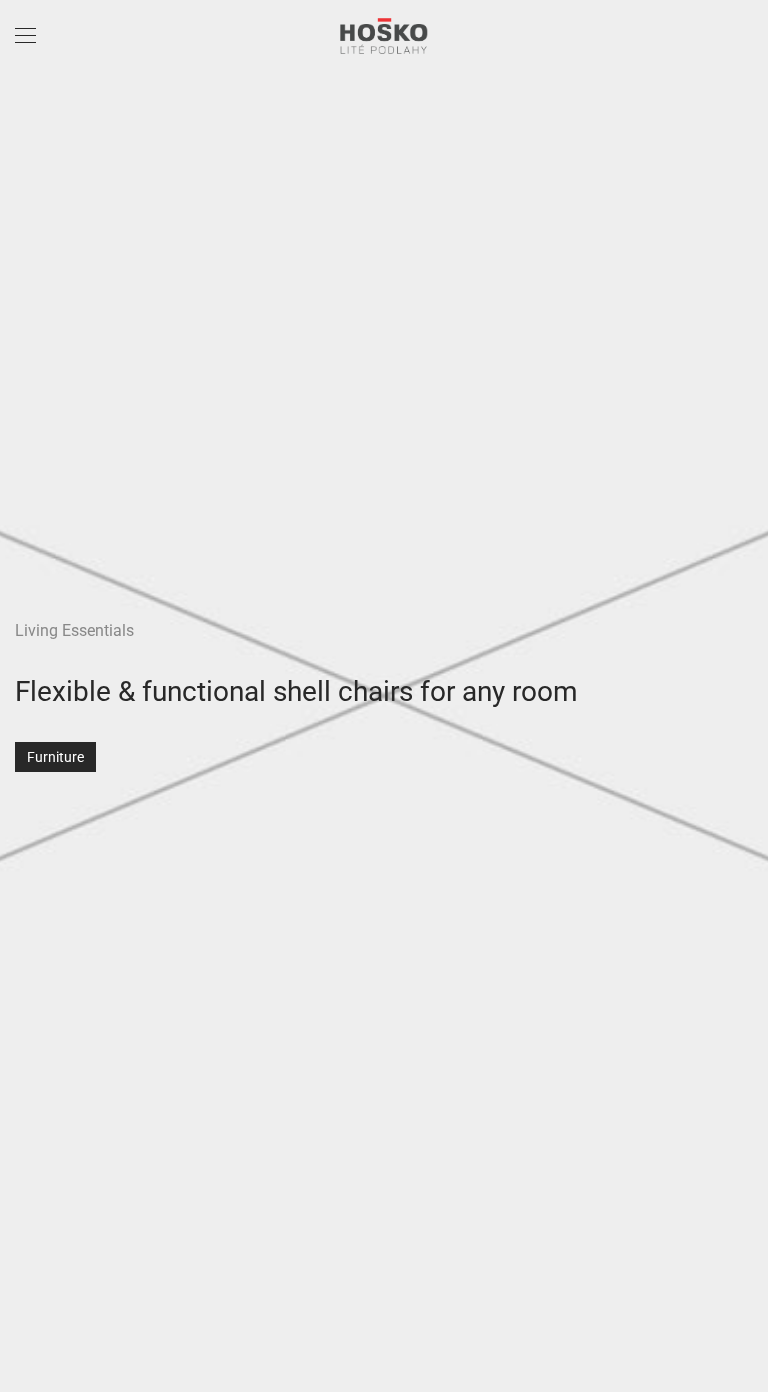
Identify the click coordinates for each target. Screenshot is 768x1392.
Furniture (55, 757)
